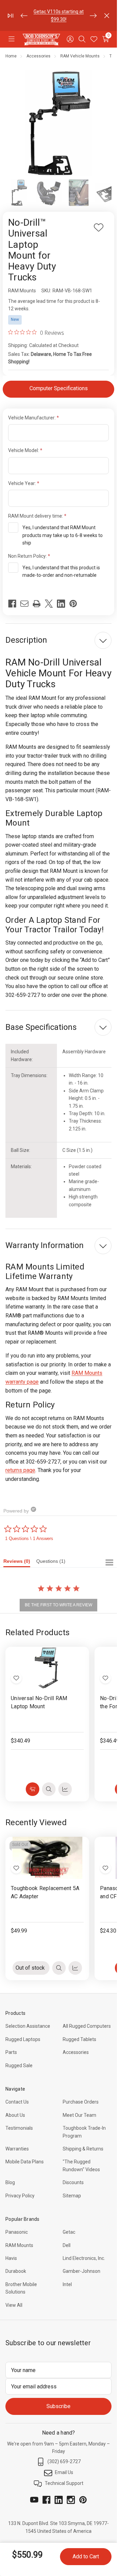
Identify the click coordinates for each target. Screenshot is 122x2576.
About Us (15, 2115)
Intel (67, 2284)
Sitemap (72, 2196)
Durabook (16, 2271)
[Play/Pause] (11, 16)
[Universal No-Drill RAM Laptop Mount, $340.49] (47, 1668)
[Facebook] (12, 604)
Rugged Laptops (23, 2039)
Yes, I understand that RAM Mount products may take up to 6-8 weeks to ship (63, 535)
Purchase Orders (81, 2102)
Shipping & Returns (83, 2149)
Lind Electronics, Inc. (84, 2258)
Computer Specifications (59, 388)
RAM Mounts (19, 2245)
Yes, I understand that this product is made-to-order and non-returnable (61, 571)
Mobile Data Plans (25, 2162)
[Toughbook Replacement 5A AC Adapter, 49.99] (47, 1858)
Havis (11, 2258)
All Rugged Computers (87, 2026)
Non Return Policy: (28, 556)
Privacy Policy (20, 2196)
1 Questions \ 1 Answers (29, 1538)
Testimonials (19, 2128)
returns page (20, 1470)
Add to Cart (86, 2556)
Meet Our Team (79, 2115)
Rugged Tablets (79, 2039)
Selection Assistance (28, 2026)
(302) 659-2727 (64, 2461)
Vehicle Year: (23, 483)
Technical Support (64, 2483)
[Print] (37, 604)
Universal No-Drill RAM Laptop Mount (39, 1702)
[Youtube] (34, 2500)
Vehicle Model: (24, 450)
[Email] (24, 604)
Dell (67, 2245)
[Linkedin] (61, 604)
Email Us (64, 2472)
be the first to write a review (58, 1605)
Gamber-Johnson (82, 2271)
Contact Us (17, 2102)
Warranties (17, 2149)
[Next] (93, 16)
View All (14, 2305)
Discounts (73, 2182)
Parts (38, 12)
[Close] (107, 16)
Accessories (76, 2052)
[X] (49, 604)
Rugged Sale (19, 2065)
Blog (10, 2182)
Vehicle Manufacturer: (32, 418)
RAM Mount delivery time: (36, 516)
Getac (69, 2232)
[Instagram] (71, 2500)
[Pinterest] (73, 604)
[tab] (20, 1563)
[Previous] (24, 16)
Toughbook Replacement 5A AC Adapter (45, 1892)
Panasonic (17, 2232)
